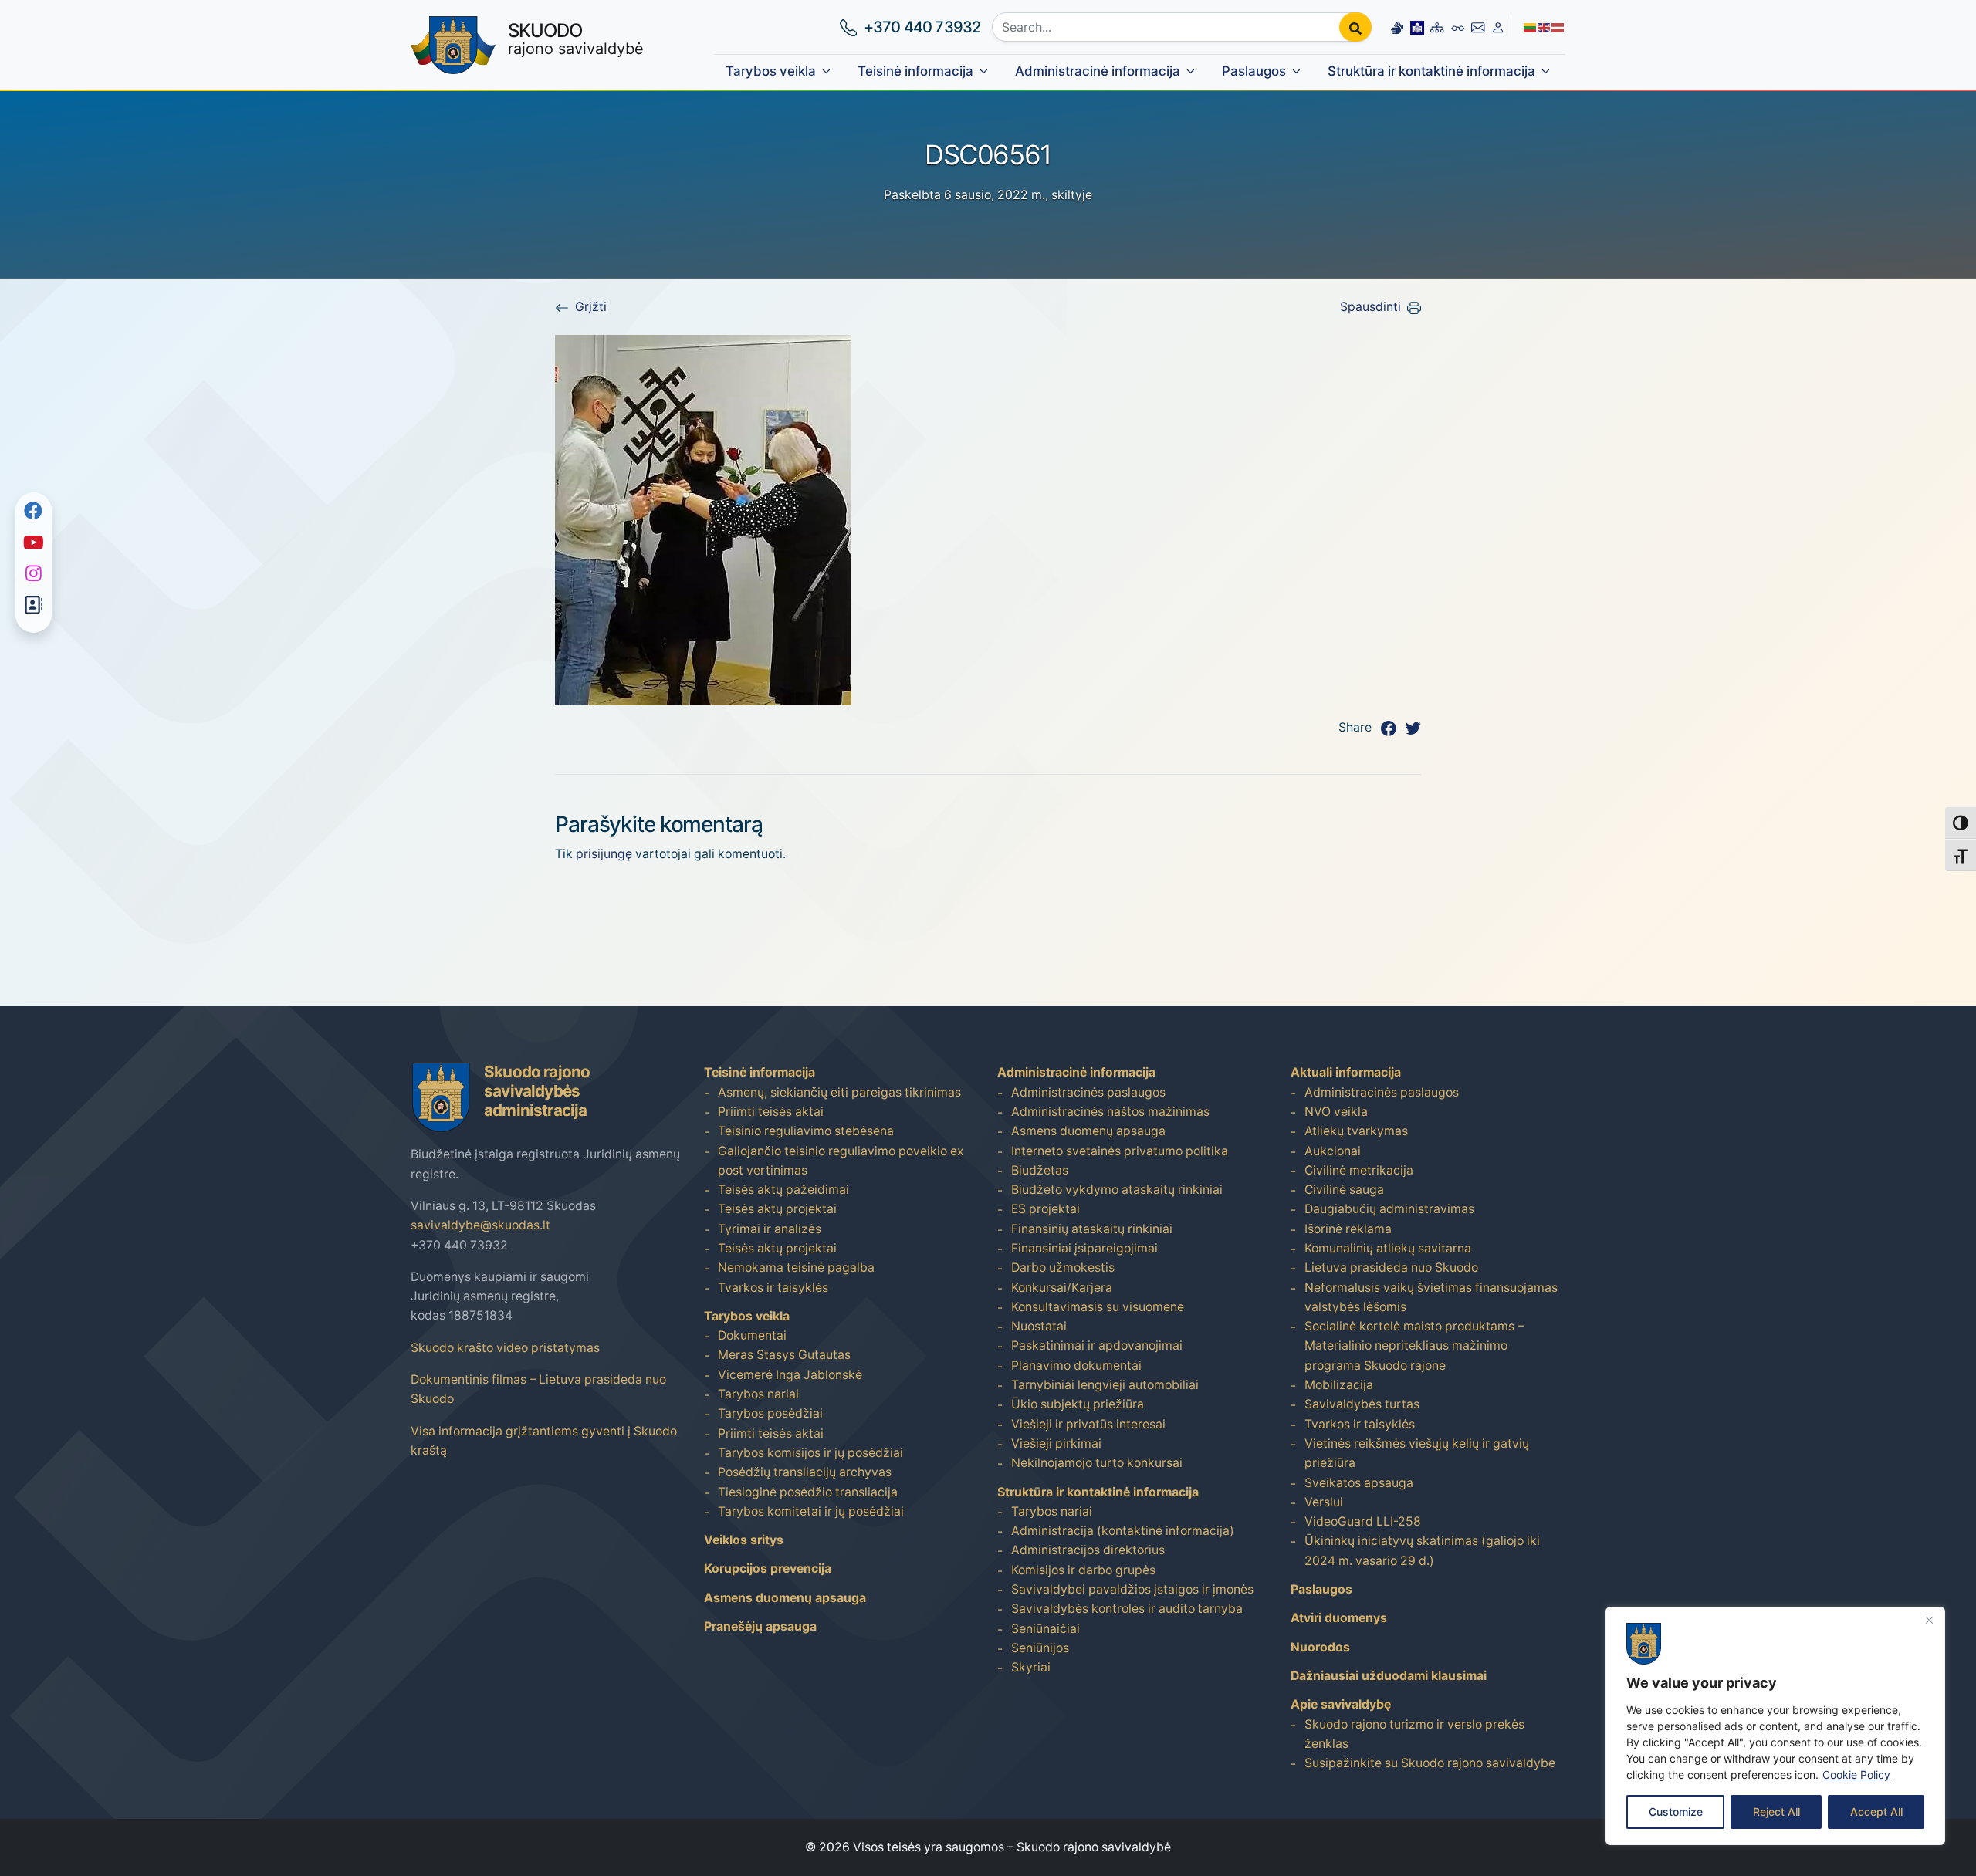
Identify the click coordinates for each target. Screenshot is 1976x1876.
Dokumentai (752, 1335)
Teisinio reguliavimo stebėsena (806, 1131)
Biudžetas (1040, 1170)
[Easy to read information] (1417, 27)
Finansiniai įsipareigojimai (1084, 1248)
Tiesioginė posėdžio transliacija (808, 1492)
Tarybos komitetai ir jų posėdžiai (811, 1511)
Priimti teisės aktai (771, 1112)
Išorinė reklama (1348, 1229)
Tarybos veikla (771, 71)
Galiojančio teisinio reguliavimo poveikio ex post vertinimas (841, 1161)
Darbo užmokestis (1063, 1268)
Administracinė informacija (1098, 71)
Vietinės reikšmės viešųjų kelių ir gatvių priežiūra (1417, 1453)
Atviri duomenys (1339, 1618)
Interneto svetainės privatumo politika (1120, 1151)
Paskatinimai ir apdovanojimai (1097, 1345)
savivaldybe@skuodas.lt (480, 1225)
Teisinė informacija (915, 71)
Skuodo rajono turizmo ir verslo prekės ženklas (1414, 1734)
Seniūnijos (1040, 1648)
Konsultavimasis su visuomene (1098, 1307)
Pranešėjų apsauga (760, 1626)
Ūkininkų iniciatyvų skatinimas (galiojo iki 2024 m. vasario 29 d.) (1422, 1550)
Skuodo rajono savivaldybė (1094, 1847)
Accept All (1876, 1812)
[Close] (1929, 1620)
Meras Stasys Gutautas (784, 1355)
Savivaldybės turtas (1362, 1404)
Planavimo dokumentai (1076, 1366)
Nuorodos (1320, 1647)
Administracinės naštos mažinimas (1110, 1112)
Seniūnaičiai (1046, 1629)
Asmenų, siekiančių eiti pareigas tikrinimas (839, 1092)
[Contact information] (1478, 27)
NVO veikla (1336, 1112)
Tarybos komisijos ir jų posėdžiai (810, 1453)
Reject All (1776, 1812)
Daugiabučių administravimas (1389, 1209)
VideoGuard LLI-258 (1363, 1521)
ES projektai (1046, 1209)
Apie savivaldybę (1341, 1704)
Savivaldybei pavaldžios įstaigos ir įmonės (1132, 1589)
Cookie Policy (1856, 1775)
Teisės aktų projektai (777, 1209)
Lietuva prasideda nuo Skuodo (1391, 1268)
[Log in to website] (1498, 27)
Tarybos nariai (758, 1394)
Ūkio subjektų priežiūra (1078, 1404)
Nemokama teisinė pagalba (796, 1268)
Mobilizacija (1339, 1385)
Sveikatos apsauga (1359, 1483)
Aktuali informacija (1346, 1072)
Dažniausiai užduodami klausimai (1389, 1676)
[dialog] (1775, 1726)
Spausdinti (1370, 307)
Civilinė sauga (1344, 1190)
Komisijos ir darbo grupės (1083, 1570)
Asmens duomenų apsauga (785, 1598)
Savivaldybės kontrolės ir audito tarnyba (1127, 1609)
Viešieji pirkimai (1056, 1443)
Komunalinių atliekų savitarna (1388, 1248)
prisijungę (604, 854)
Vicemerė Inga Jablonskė (790, 1375)
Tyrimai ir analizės (770, 1229)
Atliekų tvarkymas (1356, 1131)
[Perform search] (1355, 27)
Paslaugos (1254, 71)
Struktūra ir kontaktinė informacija (1431, 71)
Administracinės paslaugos (1088, 1092)
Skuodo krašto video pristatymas (505, 1348)
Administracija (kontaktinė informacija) (1123, 1531)
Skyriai (1031, 1667)
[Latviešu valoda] (1558, 27)
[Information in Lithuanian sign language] (1397, 27)
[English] (1545, 27)
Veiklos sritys (744, 1540)
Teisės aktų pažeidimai (783, 1190)
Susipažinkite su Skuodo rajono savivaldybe (1430, 1763)
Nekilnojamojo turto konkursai (1097, 1463)
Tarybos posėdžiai (770, 1413)
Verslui (1324, 1502)
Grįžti (591, 307)
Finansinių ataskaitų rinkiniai (1092, 1229)
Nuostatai (1039, 1326)
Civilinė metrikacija (1359, 1170)
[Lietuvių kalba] (1531, 27)
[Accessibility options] (1458, 27)
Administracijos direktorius (1088, 1550)
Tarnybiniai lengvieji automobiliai (1105, 1385)
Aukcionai (1333, 1151)
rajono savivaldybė (576, 39)
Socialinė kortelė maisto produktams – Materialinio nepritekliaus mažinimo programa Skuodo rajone (1414, 1346)
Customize (1676, 1812)
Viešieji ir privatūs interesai (1088, 1424)
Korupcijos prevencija (768, 1568)
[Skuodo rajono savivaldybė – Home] (453, 45)
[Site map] (1437, 27)
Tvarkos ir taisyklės (773, 1288)
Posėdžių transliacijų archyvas (805, 1472)
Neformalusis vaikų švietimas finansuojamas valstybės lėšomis (1431, 1297)
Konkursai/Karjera (1062, 1288)
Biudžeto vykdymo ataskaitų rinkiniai (1117, 1190)
